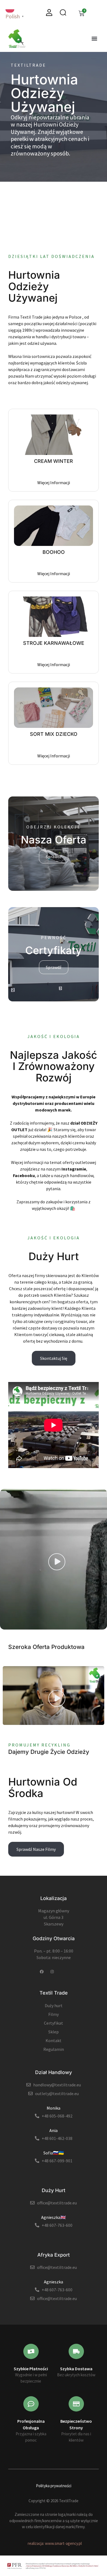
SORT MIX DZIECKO (54, 734)
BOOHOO (54, 552)
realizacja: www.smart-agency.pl (55, 2543)
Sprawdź (54, 857)
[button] (94, 39)
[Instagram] (52, 1972)
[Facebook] (42, 1972)
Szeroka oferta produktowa (46, 1647)
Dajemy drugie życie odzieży (49, 1752)
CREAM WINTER (54, 461)
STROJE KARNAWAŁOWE (54, 643)
